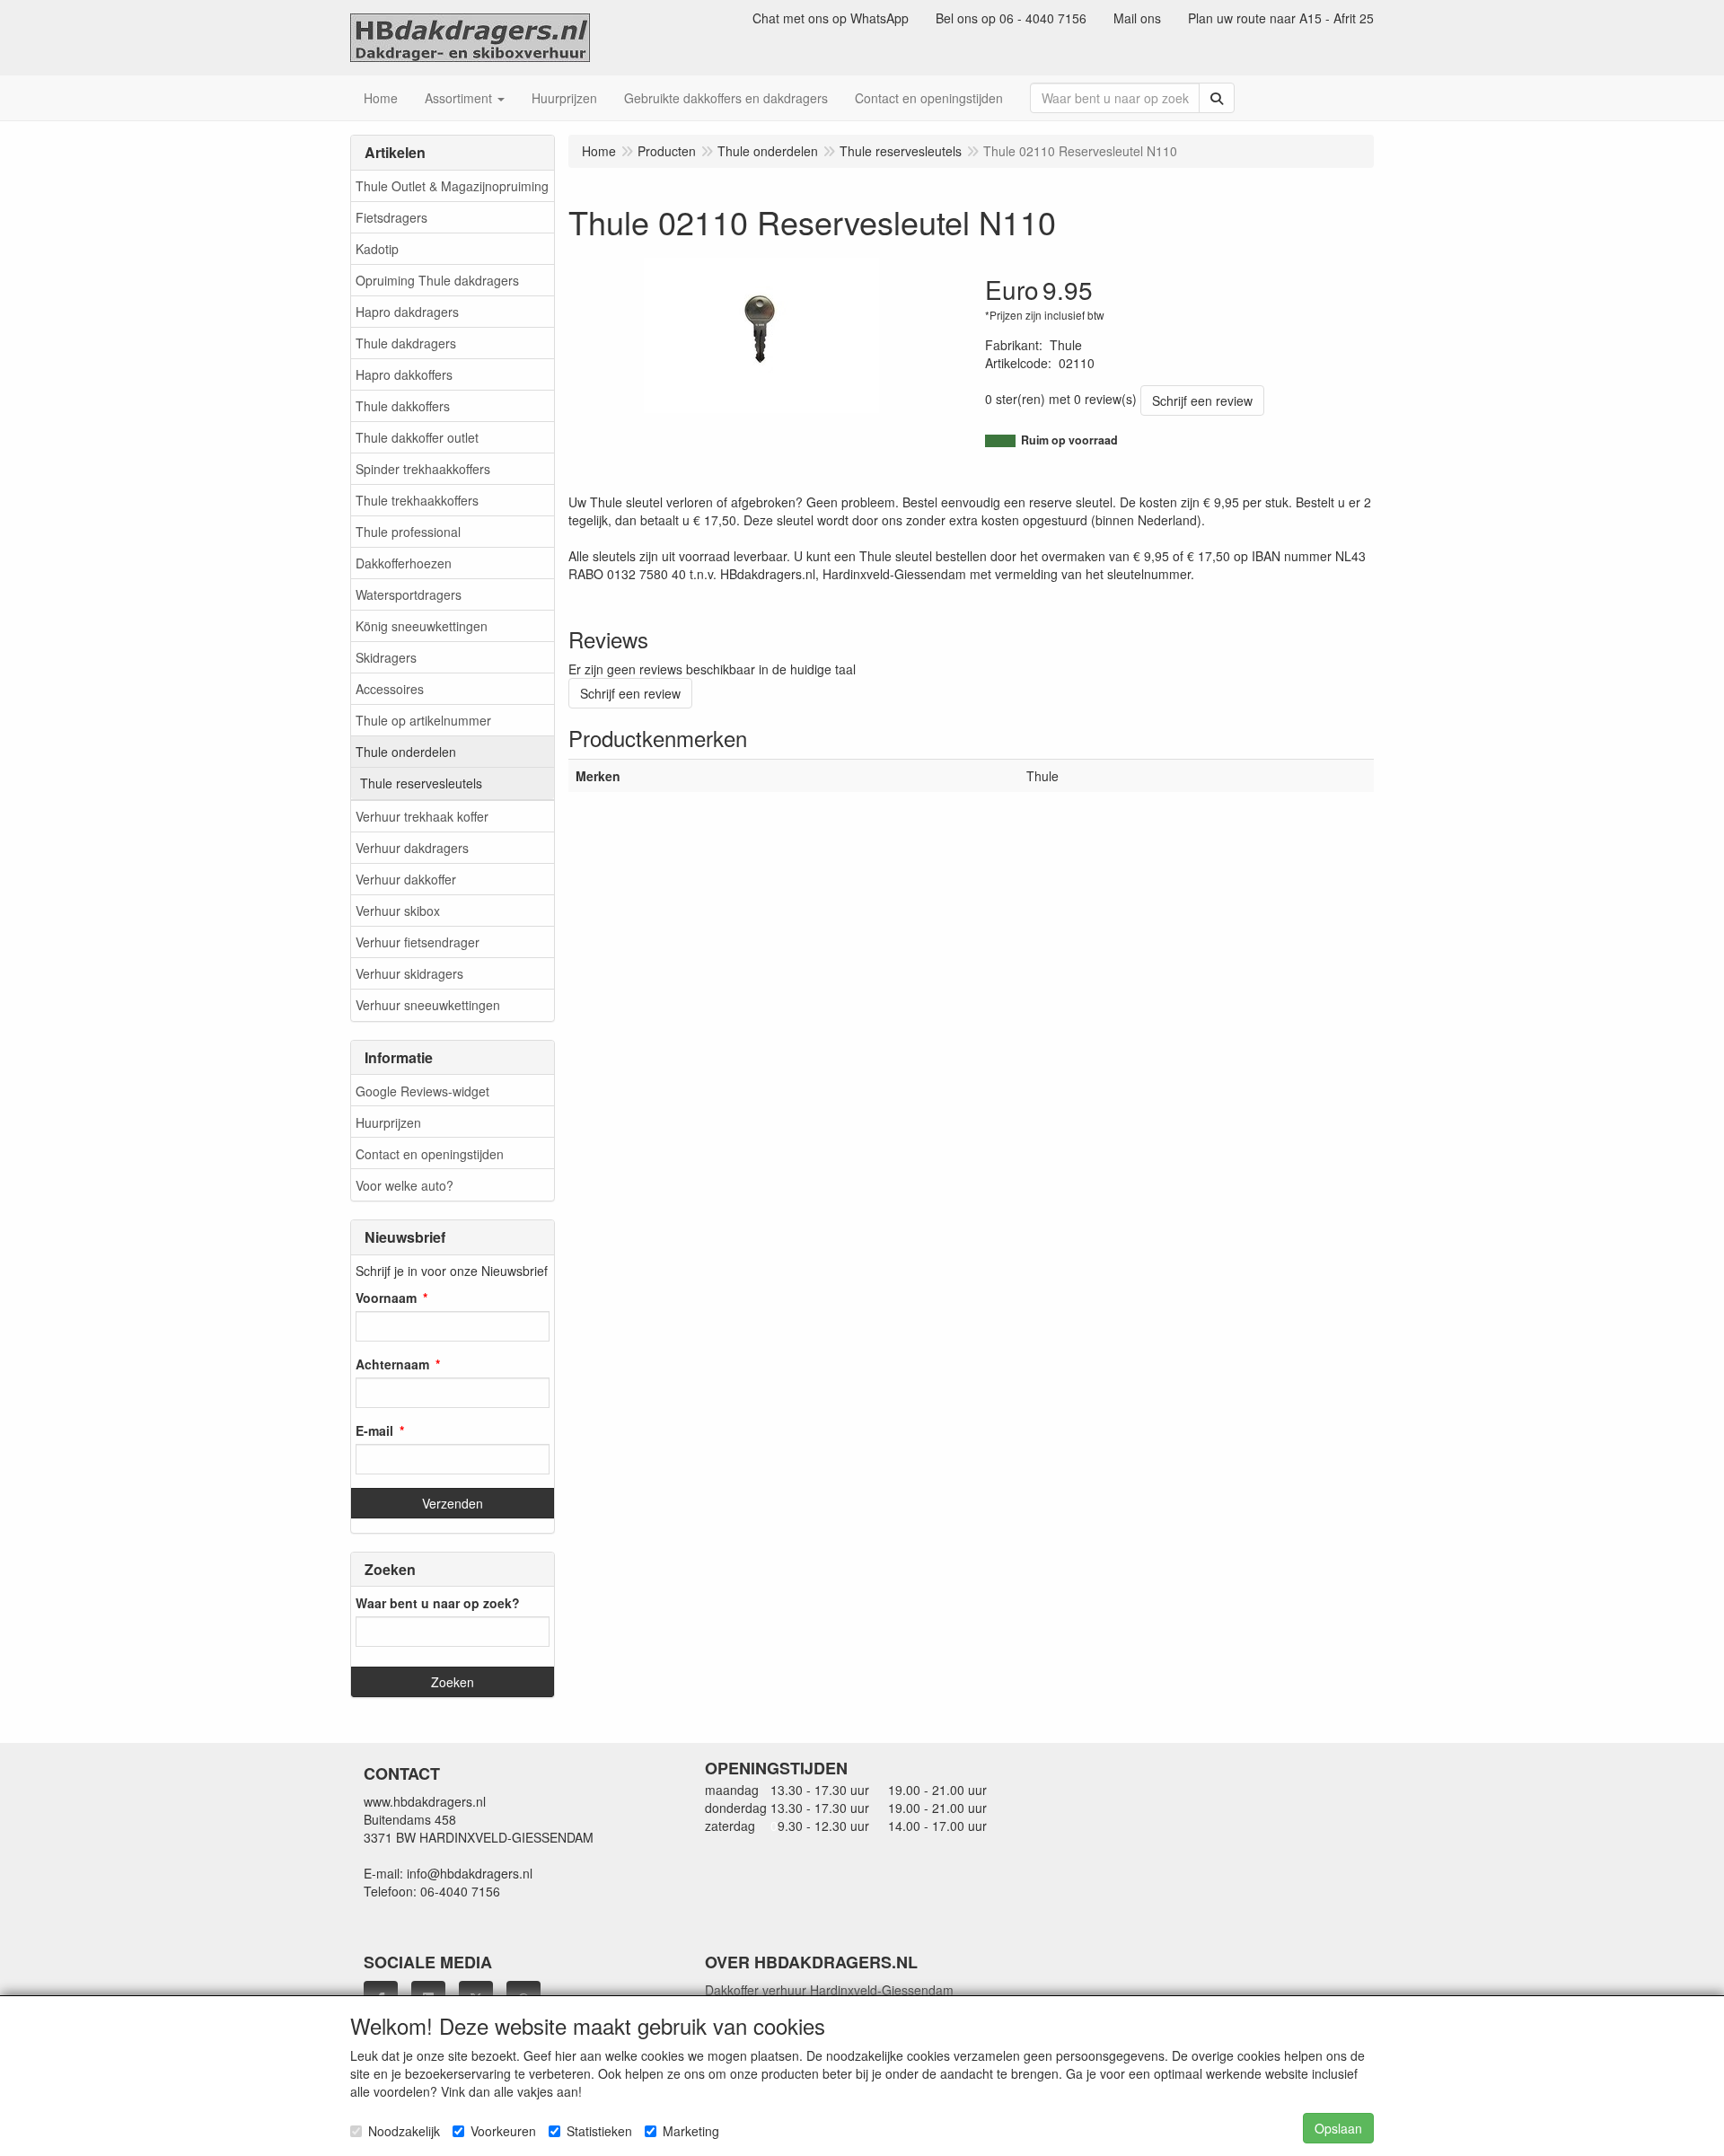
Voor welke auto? (405, 1185)
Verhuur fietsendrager (418, 942)
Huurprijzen (388, 1122)
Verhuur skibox (398, 911)
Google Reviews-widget (422, 1091)
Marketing (691, 2131)
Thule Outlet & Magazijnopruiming (452, 186)
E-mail (374, 1430)
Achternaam (392, 1364)
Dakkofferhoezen (404, 563)
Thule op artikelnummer (423, 720)
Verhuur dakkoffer (406, 879)
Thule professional (408, 532)
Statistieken (599, 2131)
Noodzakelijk (404, 2131)
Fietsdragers (391, 217)
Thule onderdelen (406, 752)
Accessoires (390, 689)
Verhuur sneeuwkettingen (428, 1005)
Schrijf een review (1202, 400)
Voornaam (386, 1298)
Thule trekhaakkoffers (417, 500)
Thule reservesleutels (421, 783)
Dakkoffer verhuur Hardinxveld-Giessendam (829, 1990)
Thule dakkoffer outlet (417, 437)
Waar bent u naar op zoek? (438, 1603)
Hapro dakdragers (407, 312)
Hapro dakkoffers (404, 374)
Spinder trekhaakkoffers (423, 469)
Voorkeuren (503, 2131)
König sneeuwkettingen (422, 626)
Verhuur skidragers (409, 973)
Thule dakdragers (406, 343)
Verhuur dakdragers (412, 848)
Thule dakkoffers (403, 406)
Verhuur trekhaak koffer (422, 816)
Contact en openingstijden (430, 1154)
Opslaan (1338, 2128)
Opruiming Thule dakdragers (437, 280)
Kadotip (377, 249)
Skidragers (386, 657)
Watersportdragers (409, 594)
